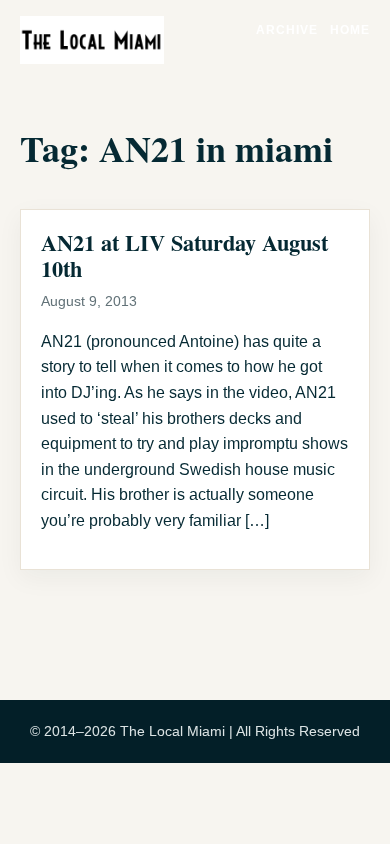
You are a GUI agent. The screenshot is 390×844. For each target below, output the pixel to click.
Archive (287, 30)
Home (350, 30)
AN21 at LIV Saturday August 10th (184, 255)
